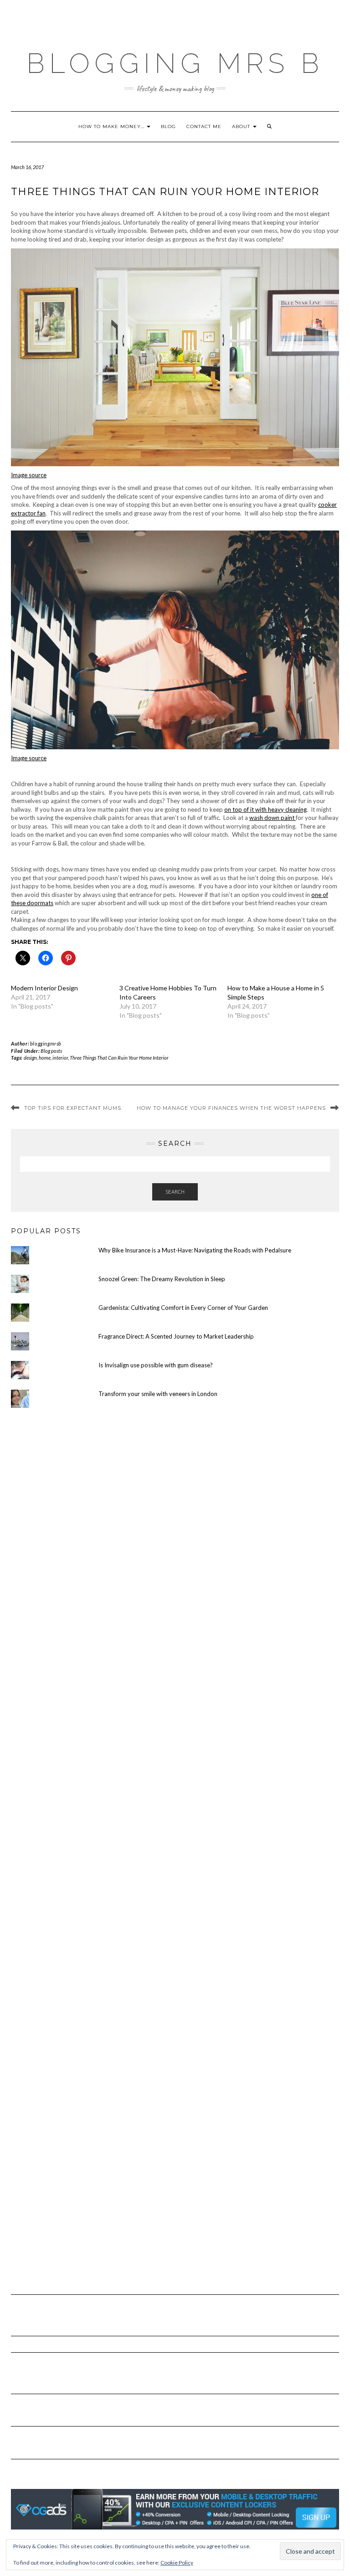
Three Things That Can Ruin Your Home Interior (119, 1058)
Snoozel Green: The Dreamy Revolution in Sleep (162, 1279)
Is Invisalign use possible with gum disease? (156, 1365)
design (30, 1058)
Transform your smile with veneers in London (158, 1394)
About (242, 126)
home (45, 1058)
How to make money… (112, 126)
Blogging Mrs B (175, 63)
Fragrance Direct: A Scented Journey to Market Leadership (176, 1336)
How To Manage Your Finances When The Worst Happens (231, 1108)
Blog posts (51, 1051)
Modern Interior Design (44, 988)
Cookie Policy (177, 2563)
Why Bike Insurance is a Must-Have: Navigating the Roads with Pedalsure (195, 1250)
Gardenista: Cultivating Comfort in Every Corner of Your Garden (183, 1308)
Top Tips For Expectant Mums (73, 1108)
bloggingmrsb (46, 1043)
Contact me (204, 126)
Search (175, 1192)
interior (60, 1058)
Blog (168, 126)
